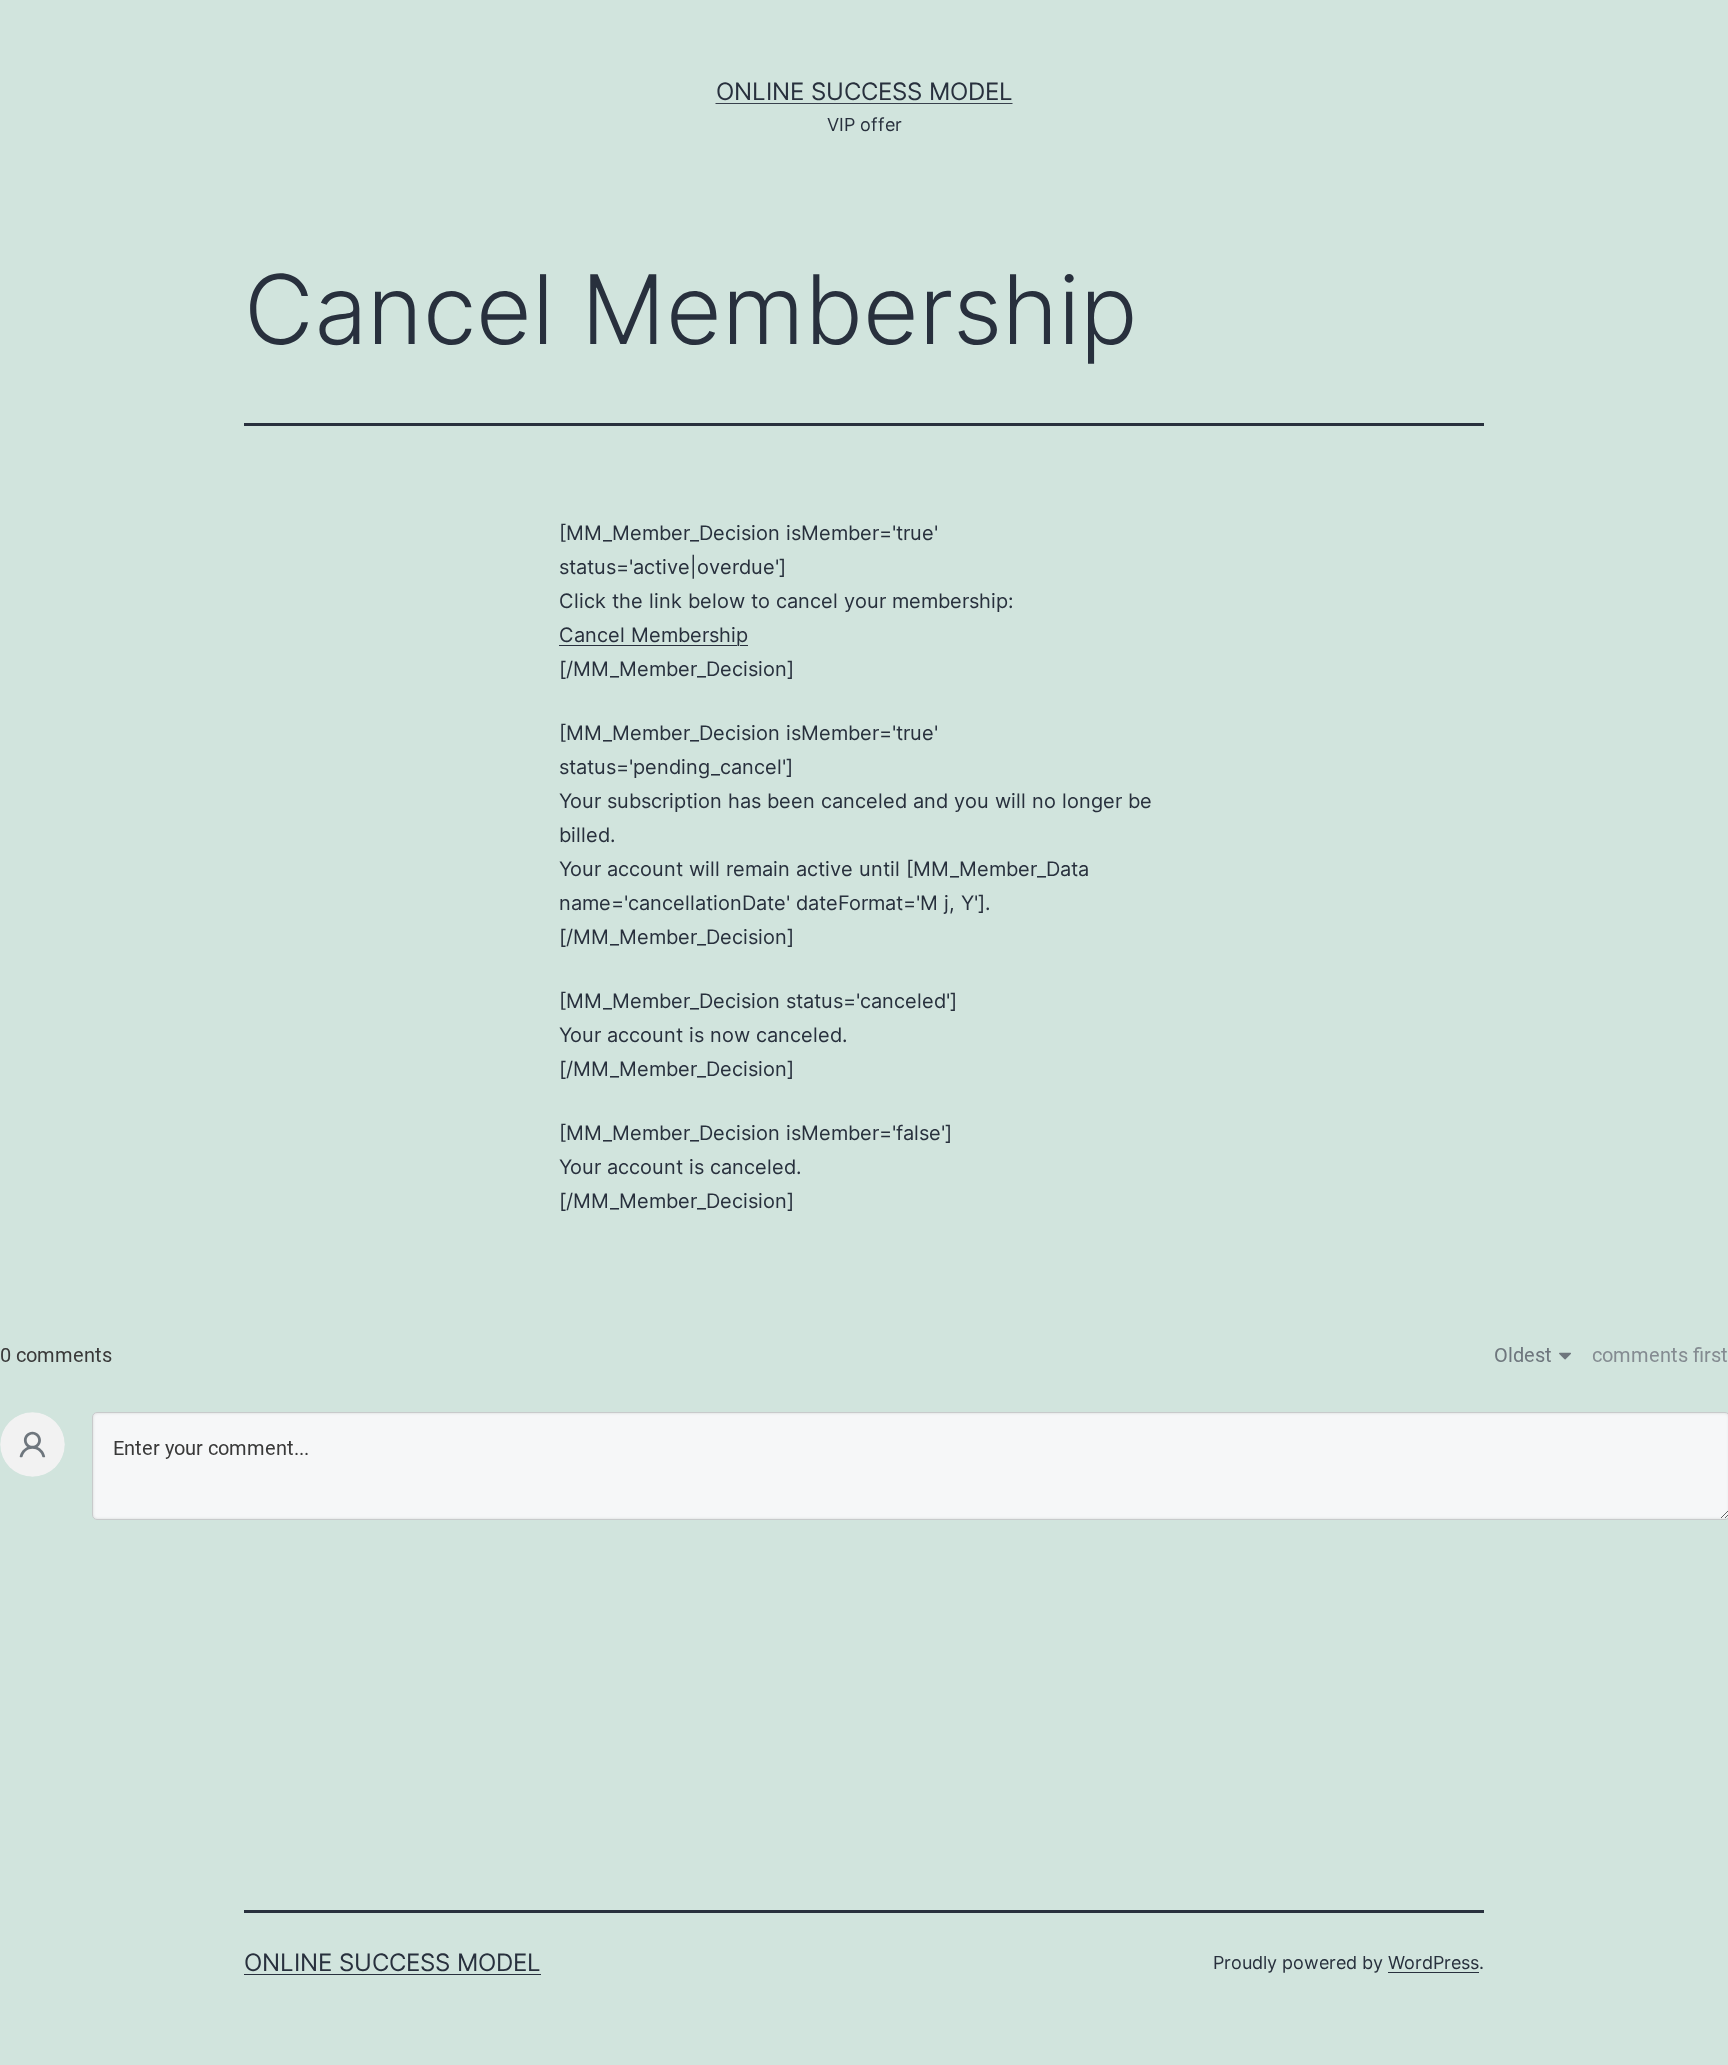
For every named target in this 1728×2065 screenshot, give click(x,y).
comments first (1660, 1355)
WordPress (1433, 1962)
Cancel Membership (653, 635)
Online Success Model (864, 91)
